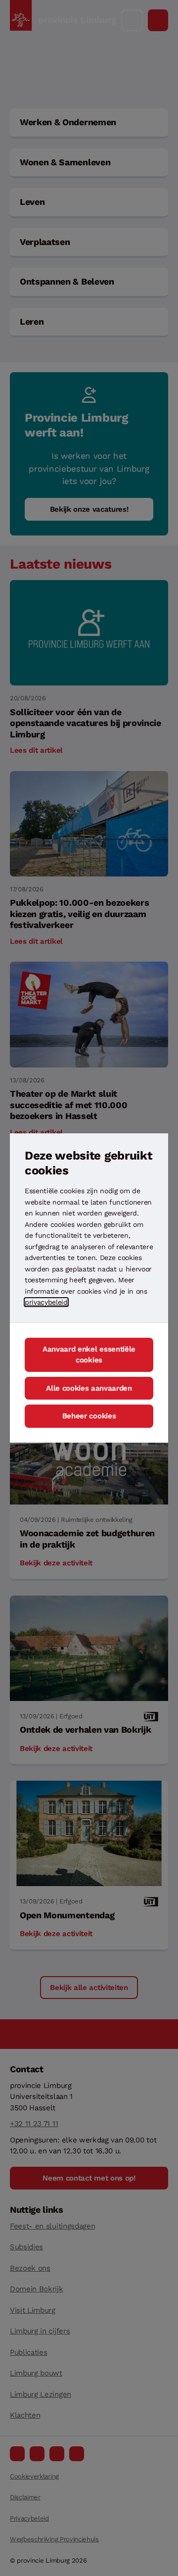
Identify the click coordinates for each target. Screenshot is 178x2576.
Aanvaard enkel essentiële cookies (89, 1355)
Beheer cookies (89, 1416)
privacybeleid (46, 1302)
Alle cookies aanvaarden (89, 1388)
